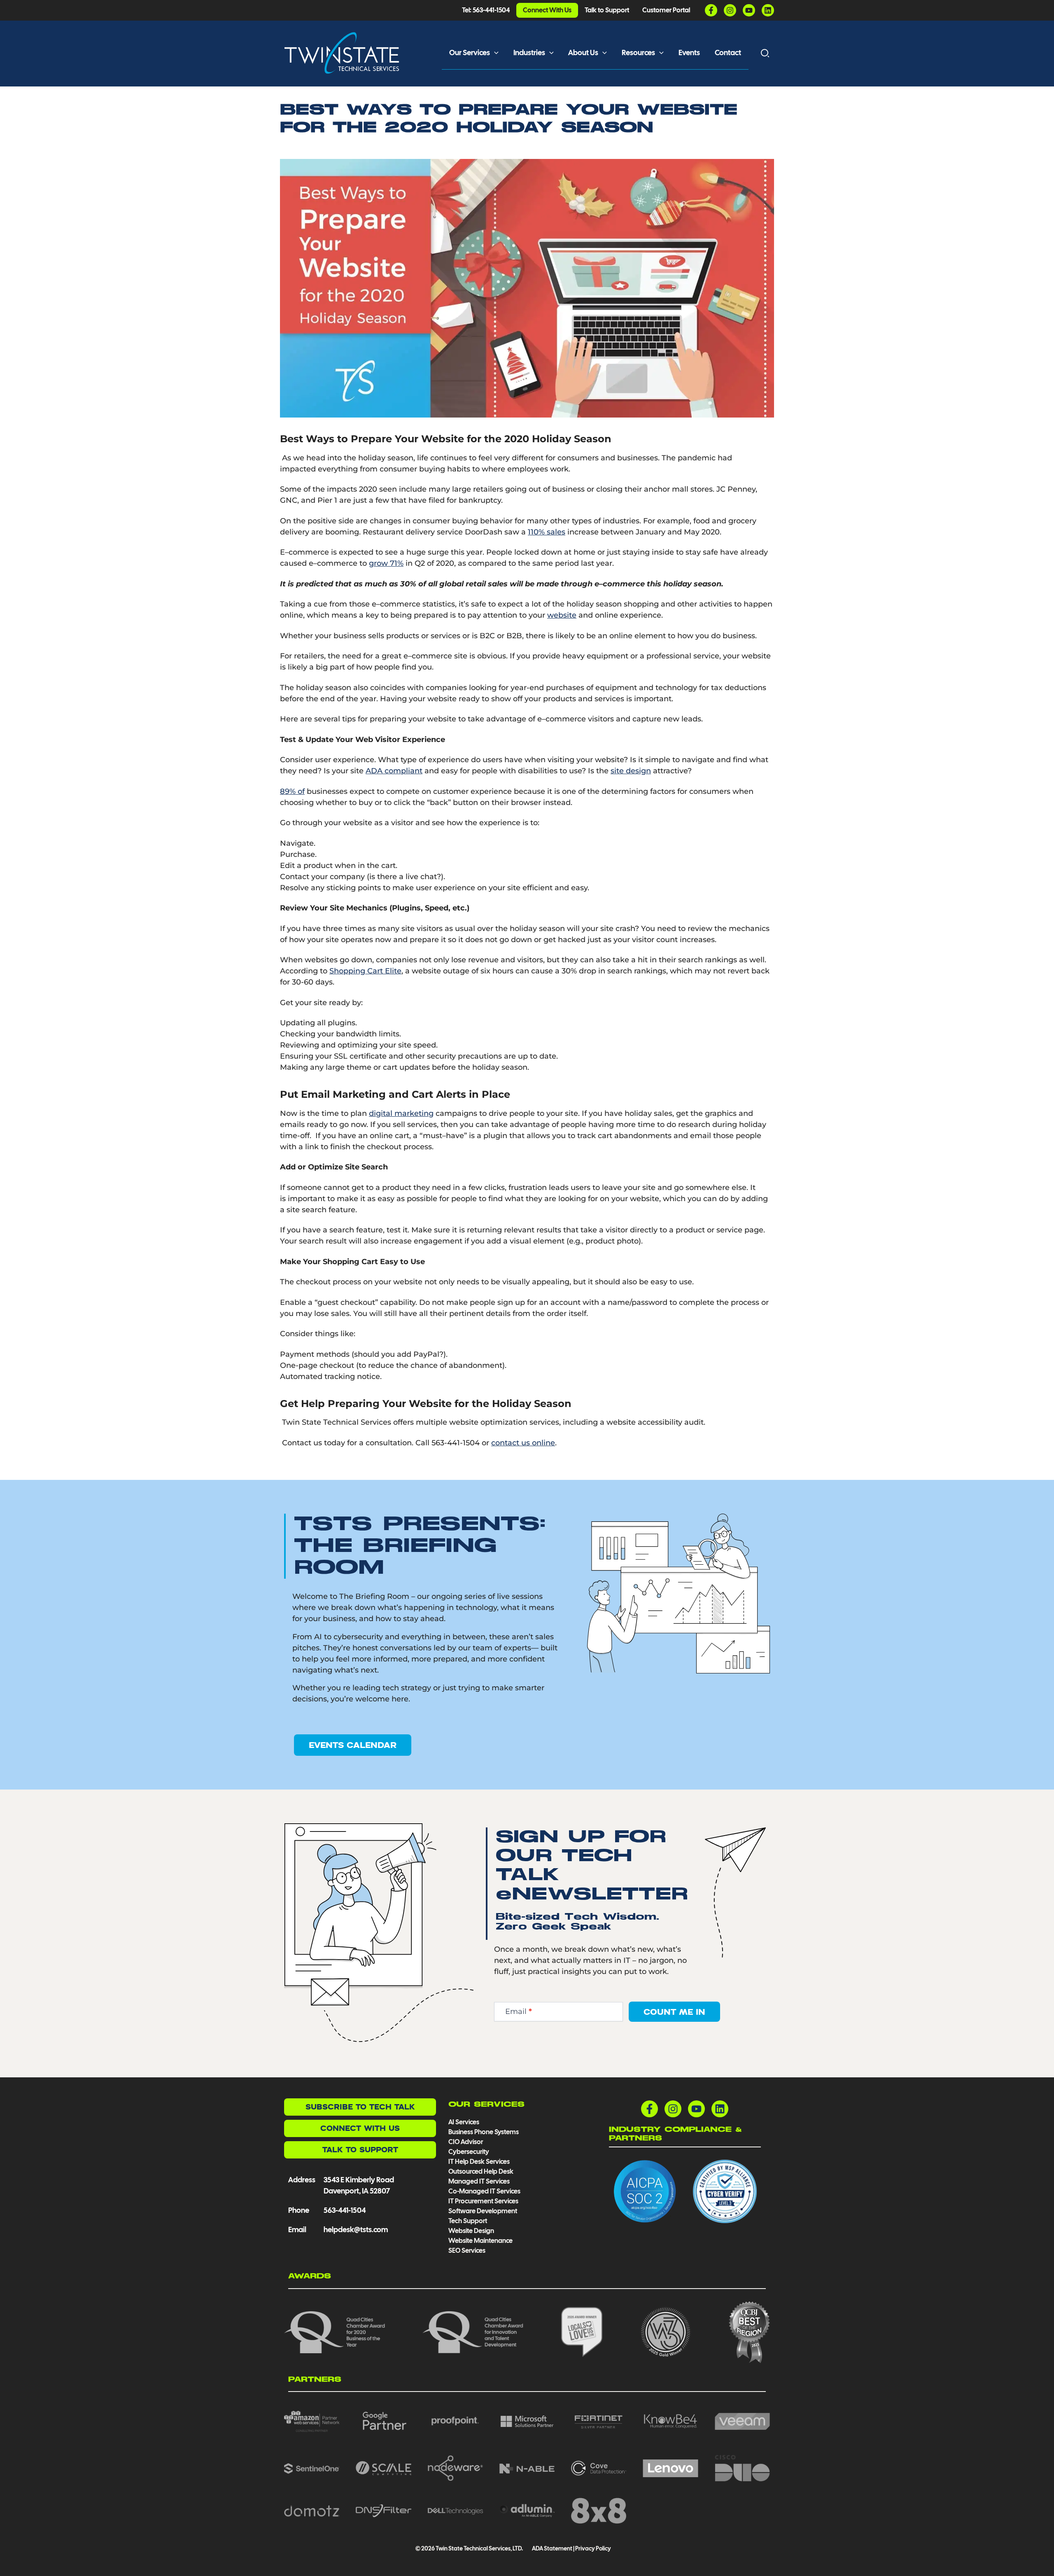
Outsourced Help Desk (481, 2171)
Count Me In (674, 2012)
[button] (494, 53)
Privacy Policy (593, 2548)
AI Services (464, 2122)
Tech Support (468, 2221)
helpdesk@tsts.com (356, 2229)
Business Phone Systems (484, 2132)
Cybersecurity (469, 2152)
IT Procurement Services (484, 2201)
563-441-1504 (345, 2210)
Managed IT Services (479, 2181)
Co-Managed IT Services (484, 2191)
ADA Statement (552, 2548)
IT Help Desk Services (479, 2162)
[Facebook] (711, 10)
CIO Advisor (466, 2142)
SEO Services (467, 2250)
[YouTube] (749, 10)
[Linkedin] (768, 10)
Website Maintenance (480, 2241)
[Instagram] (730, 10)
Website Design (471, 2231)
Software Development (483, 2211)
